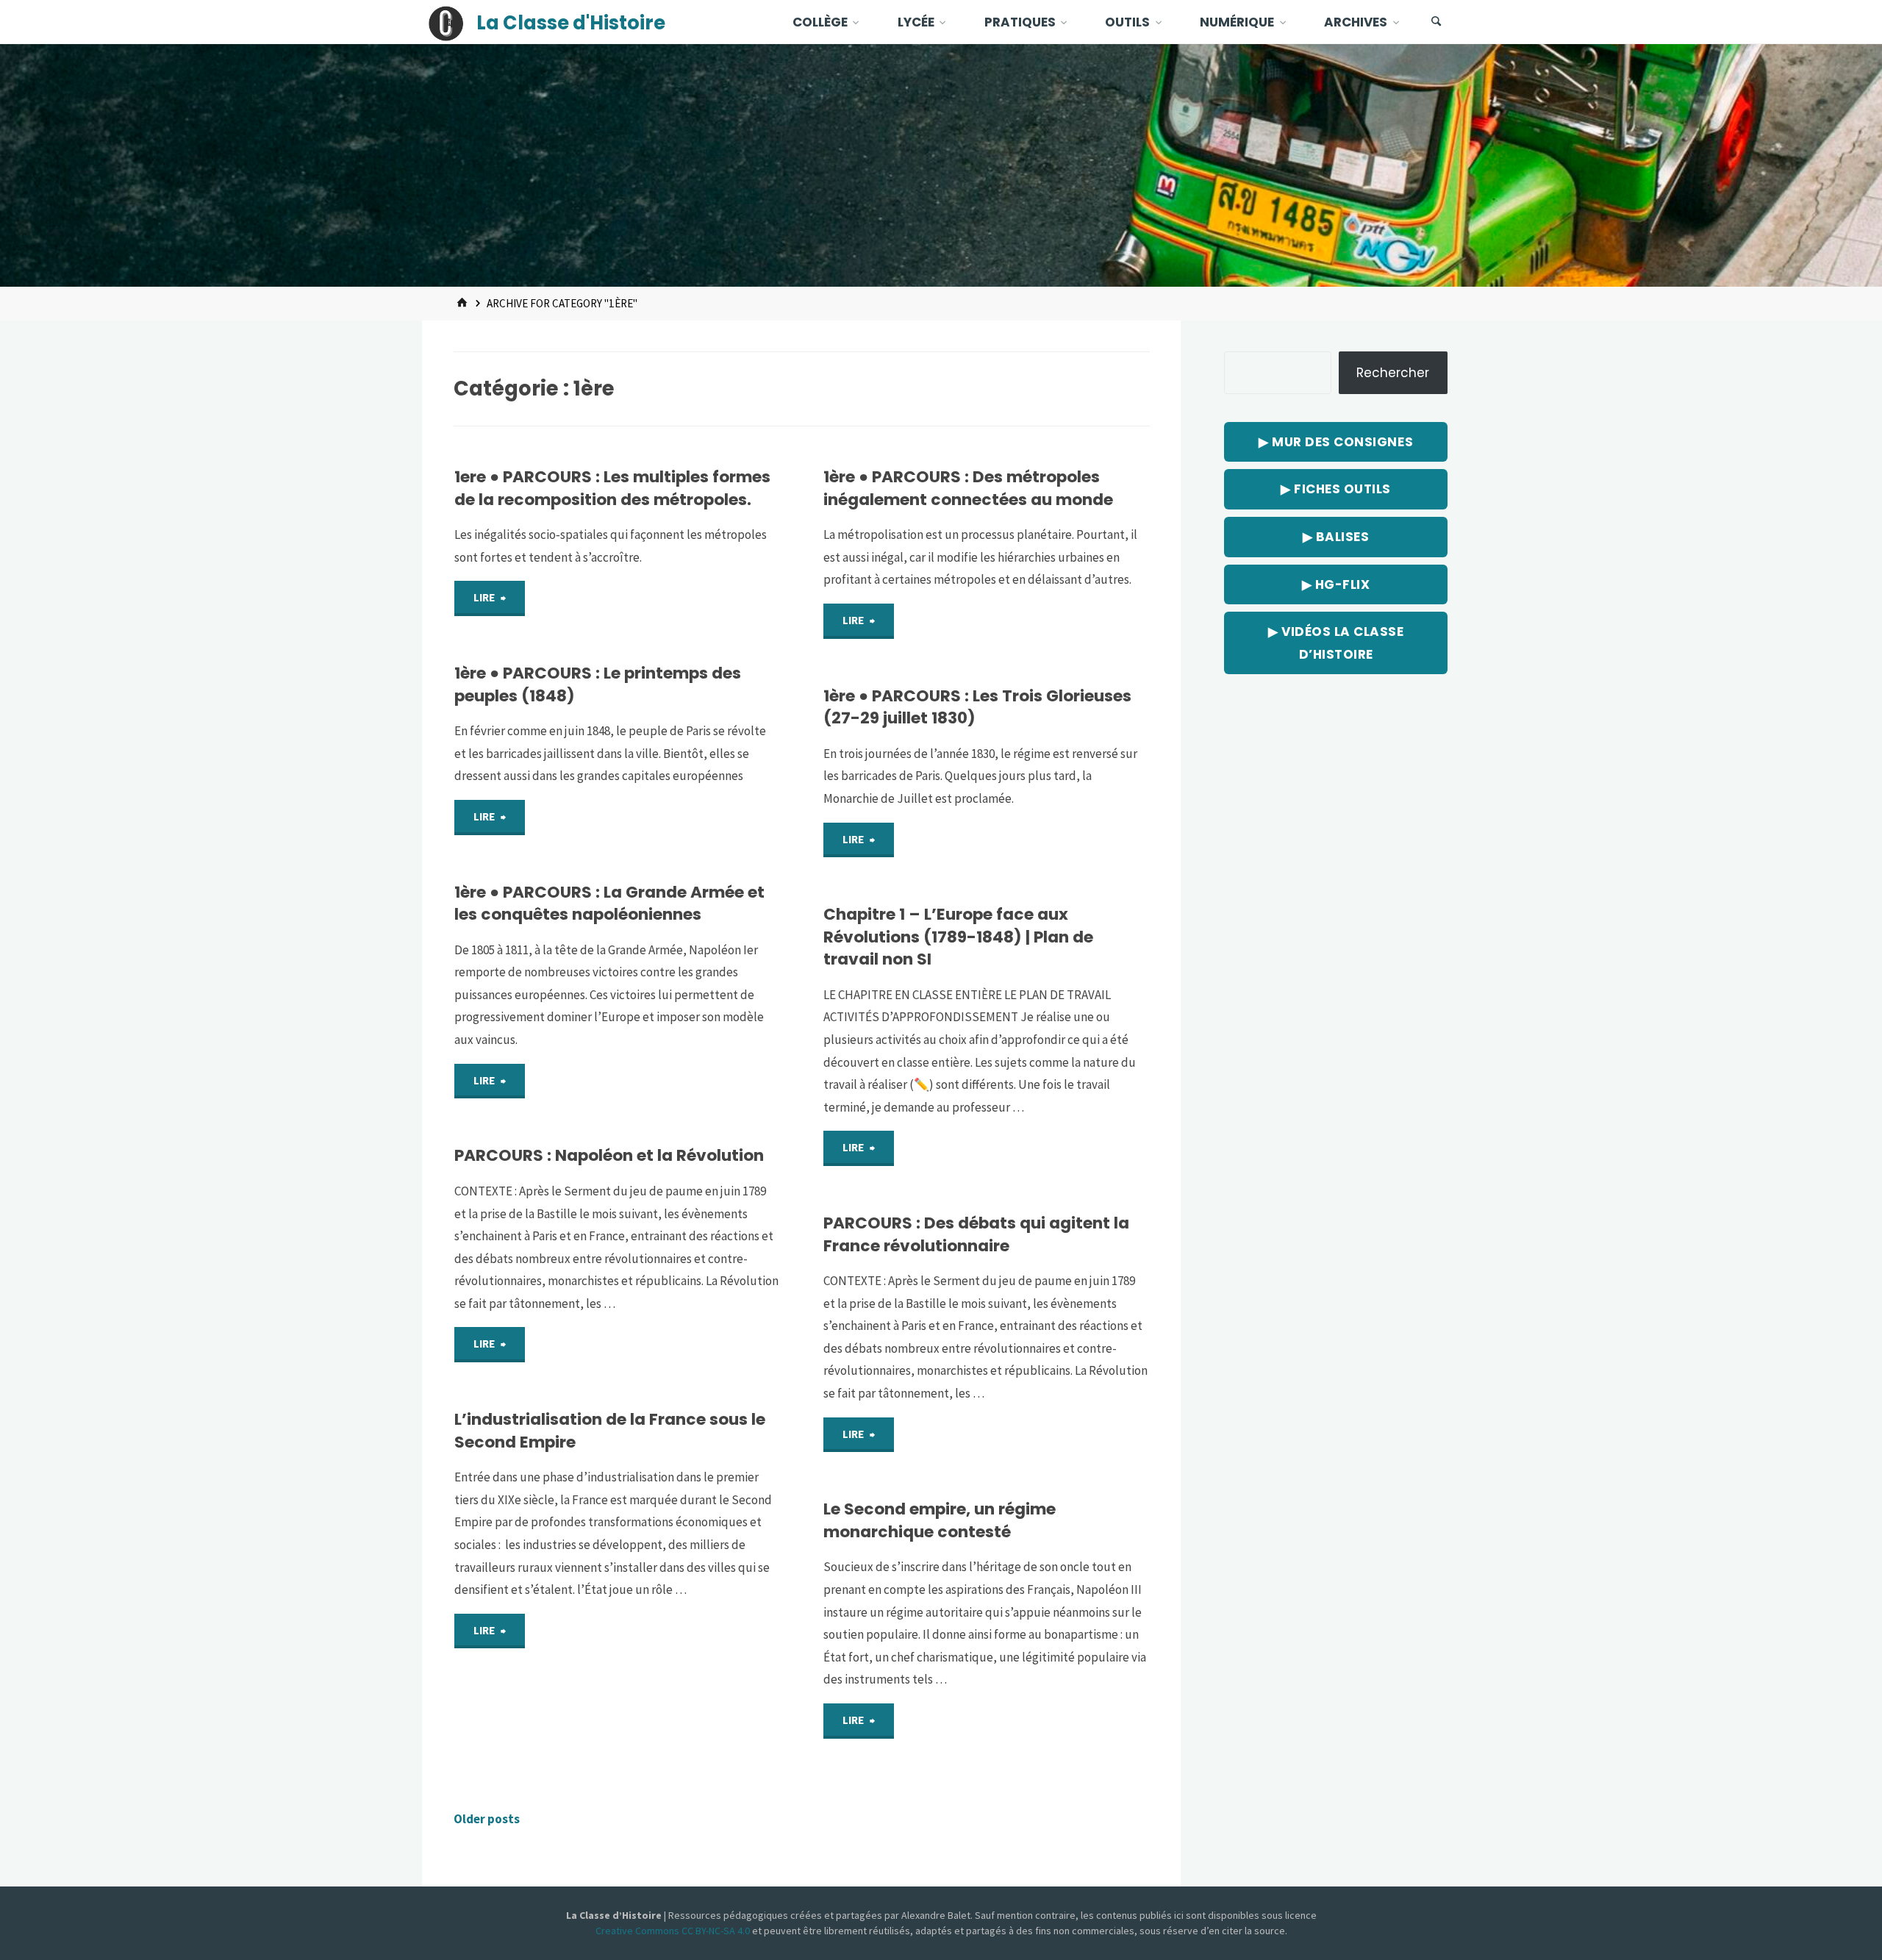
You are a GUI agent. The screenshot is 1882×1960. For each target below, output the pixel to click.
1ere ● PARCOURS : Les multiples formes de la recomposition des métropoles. (612, 488)
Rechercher (1393, 373)
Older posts (487, 1819)
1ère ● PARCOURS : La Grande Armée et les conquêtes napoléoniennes (609, 903)
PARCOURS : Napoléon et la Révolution (609, 1155)
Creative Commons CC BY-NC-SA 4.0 (674, 1931)
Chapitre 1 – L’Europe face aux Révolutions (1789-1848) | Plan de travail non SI (958, 937)
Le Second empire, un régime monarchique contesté (940, 1520)
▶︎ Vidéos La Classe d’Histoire (1336, 643)
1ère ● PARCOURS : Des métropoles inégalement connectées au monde (968, 488)
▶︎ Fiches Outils (1336, 489)
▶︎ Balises (1336, 537)
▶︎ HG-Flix (1336, 584)
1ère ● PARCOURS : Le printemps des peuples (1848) (598, 684)
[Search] (1436, 22)
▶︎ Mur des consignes (1336, 442)
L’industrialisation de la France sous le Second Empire (610, 1430)
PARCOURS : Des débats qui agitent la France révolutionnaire (976, 1234)
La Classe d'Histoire (571, 23)
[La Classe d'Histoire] (446, 22)
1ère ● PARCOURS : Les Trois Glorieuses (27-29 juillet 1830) (977, 707)
